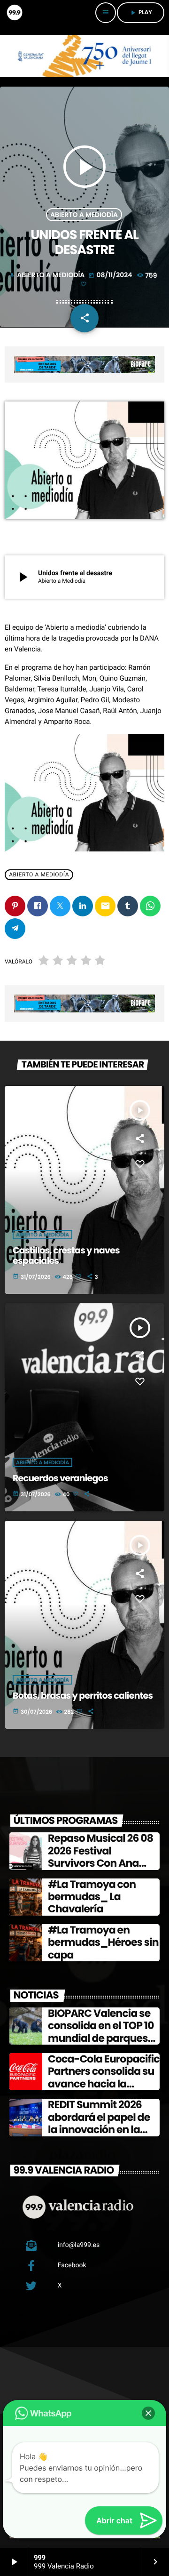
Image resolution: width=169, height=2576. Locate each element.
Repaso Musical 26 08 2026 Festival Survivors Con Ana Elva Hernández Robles (104, 1857)
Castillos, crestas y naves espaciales (66, 1256)
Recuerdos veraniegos (60, 1478)
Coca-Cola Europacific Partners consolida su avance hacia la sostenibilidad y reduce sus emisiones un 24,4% (104, 2090)
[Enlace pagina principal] (14, 13)
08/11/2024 (111, 275)
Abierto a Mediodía (84, 215)
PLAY (141, 12)
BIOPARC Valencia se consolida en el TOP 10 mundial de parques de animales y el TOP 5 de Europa (102, 2038)
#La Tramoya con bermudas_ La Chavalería (92, 1897)
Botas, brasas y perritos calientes (83, 1696)
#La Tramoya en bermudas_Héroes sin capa (103, 1942)
